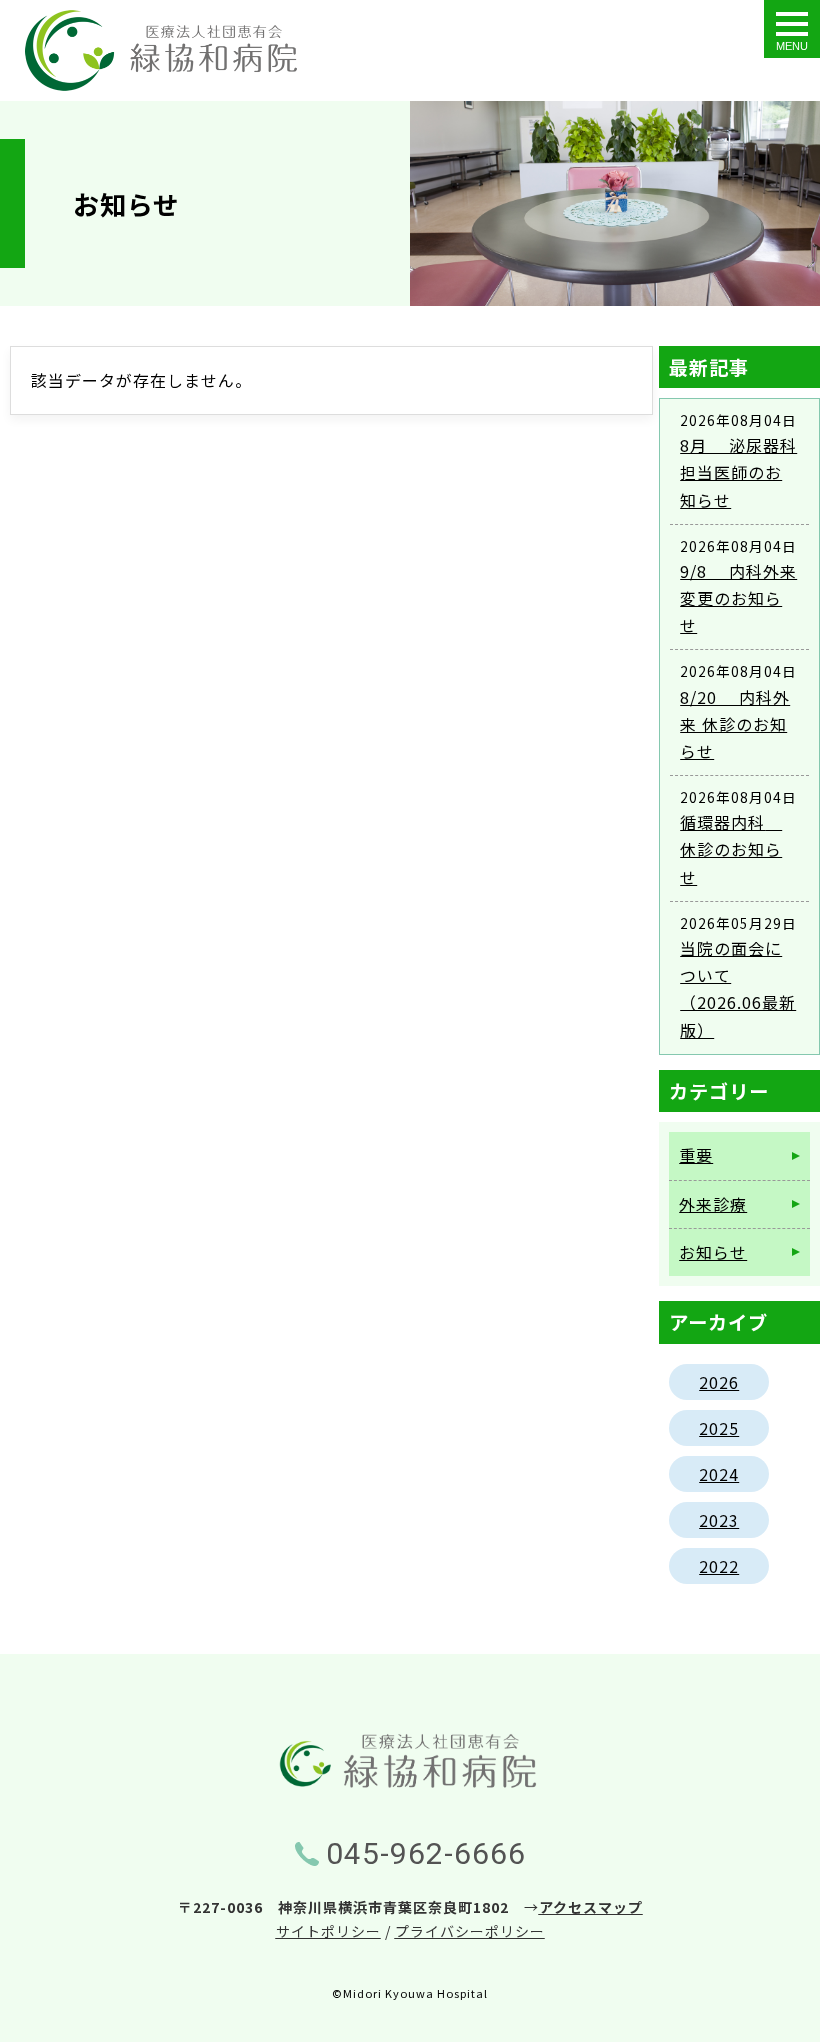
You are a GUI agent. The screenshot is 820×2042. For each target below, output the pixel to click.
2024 (719, 1474)
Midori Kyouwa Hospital (415, 1993)
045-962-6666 (426, 1853)
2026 (719, 1382)
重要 (696, 1155)
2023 (719, 1520)
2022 (719, 1566)
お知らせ (713, 1252)
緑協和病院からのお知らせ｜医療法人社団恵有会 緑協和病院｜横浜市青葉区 (161, 50)
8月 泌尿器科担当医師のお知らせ (738, 472)
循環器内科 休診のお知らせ (731, 849)
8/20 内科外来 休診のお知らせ (735, 724)
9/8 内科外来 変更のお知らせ (738, 598)
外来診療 (713, 1204)
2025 (719, 1428)
